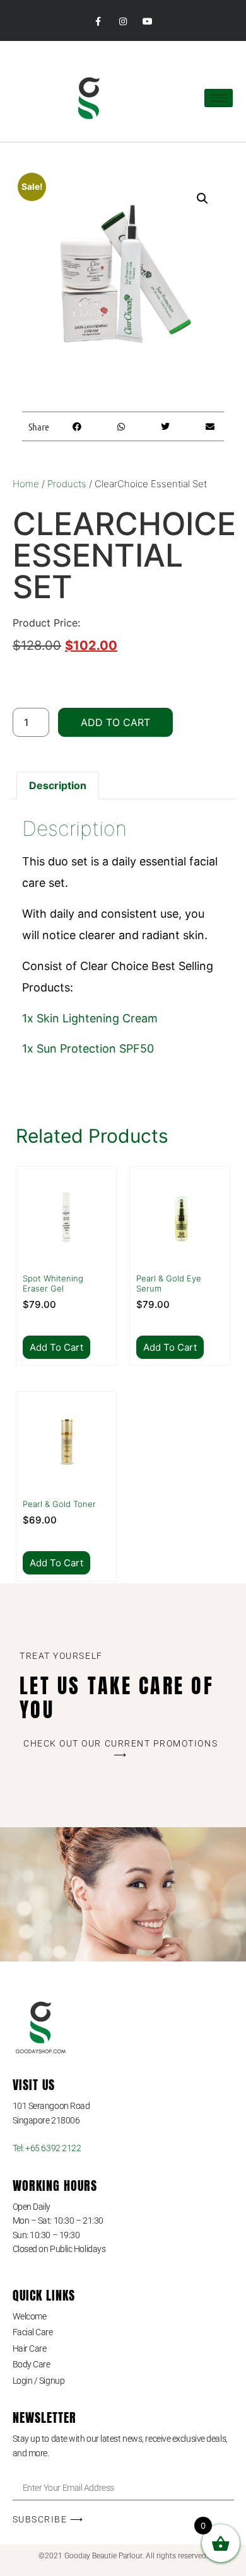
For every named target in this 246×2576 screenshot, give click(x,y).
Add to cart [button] (56, 1347)
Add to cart (115, 722)
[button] (202, 199)
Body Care (32, 2364)
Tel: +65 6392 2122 (47, 2148)
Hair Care (30, 2348)
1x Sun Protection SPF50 (88, 1048)
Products (67, 484)
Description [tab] (58, 785)
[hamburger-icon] (219, 98)
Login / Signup (39, 2381)
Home (26, 484)
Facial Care (33, 2332)
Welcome (30, 2316)
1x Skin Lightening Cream (90, 1018)
